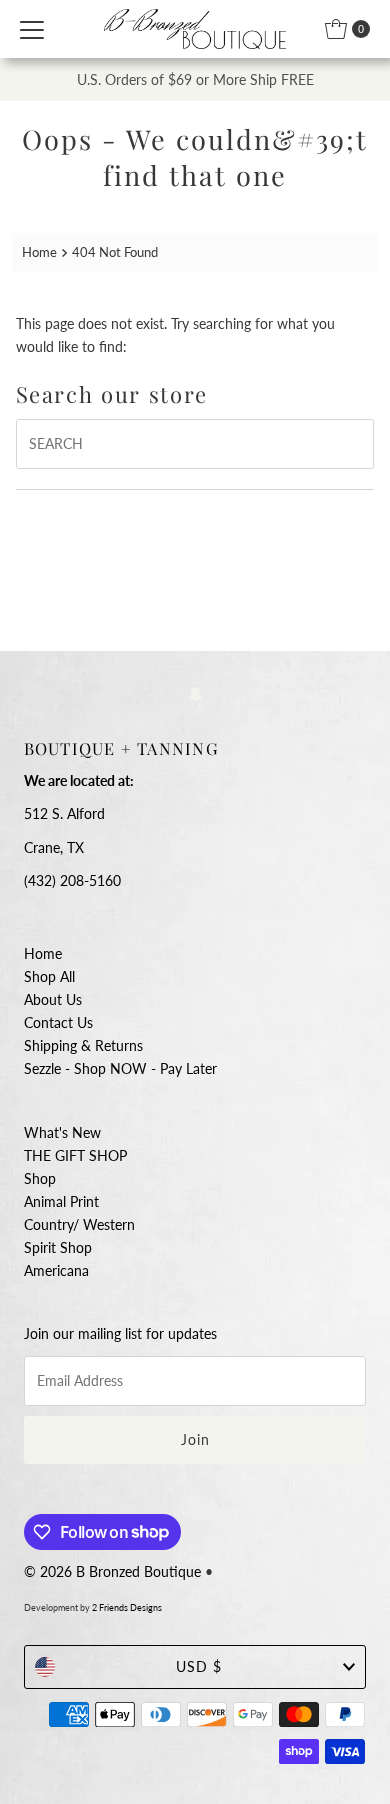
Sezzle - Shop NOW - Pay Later (120, 1068)
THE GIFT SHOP (75, 1155)
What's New (62, 1132)
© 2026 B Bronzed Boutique (112, 1571)
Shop (40, 1178)
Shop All (49, 976)
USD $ (199, 1666)
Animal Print (61, 1201)
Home (39, 252)
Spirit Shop (58, 1247)
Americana (56, 1270)
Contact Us (58, 1022)
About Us (53, 999)
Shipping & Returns (83, 1045)
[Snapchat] (195, 692)
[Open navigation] (32, 29)
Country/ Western (79, 1224)
